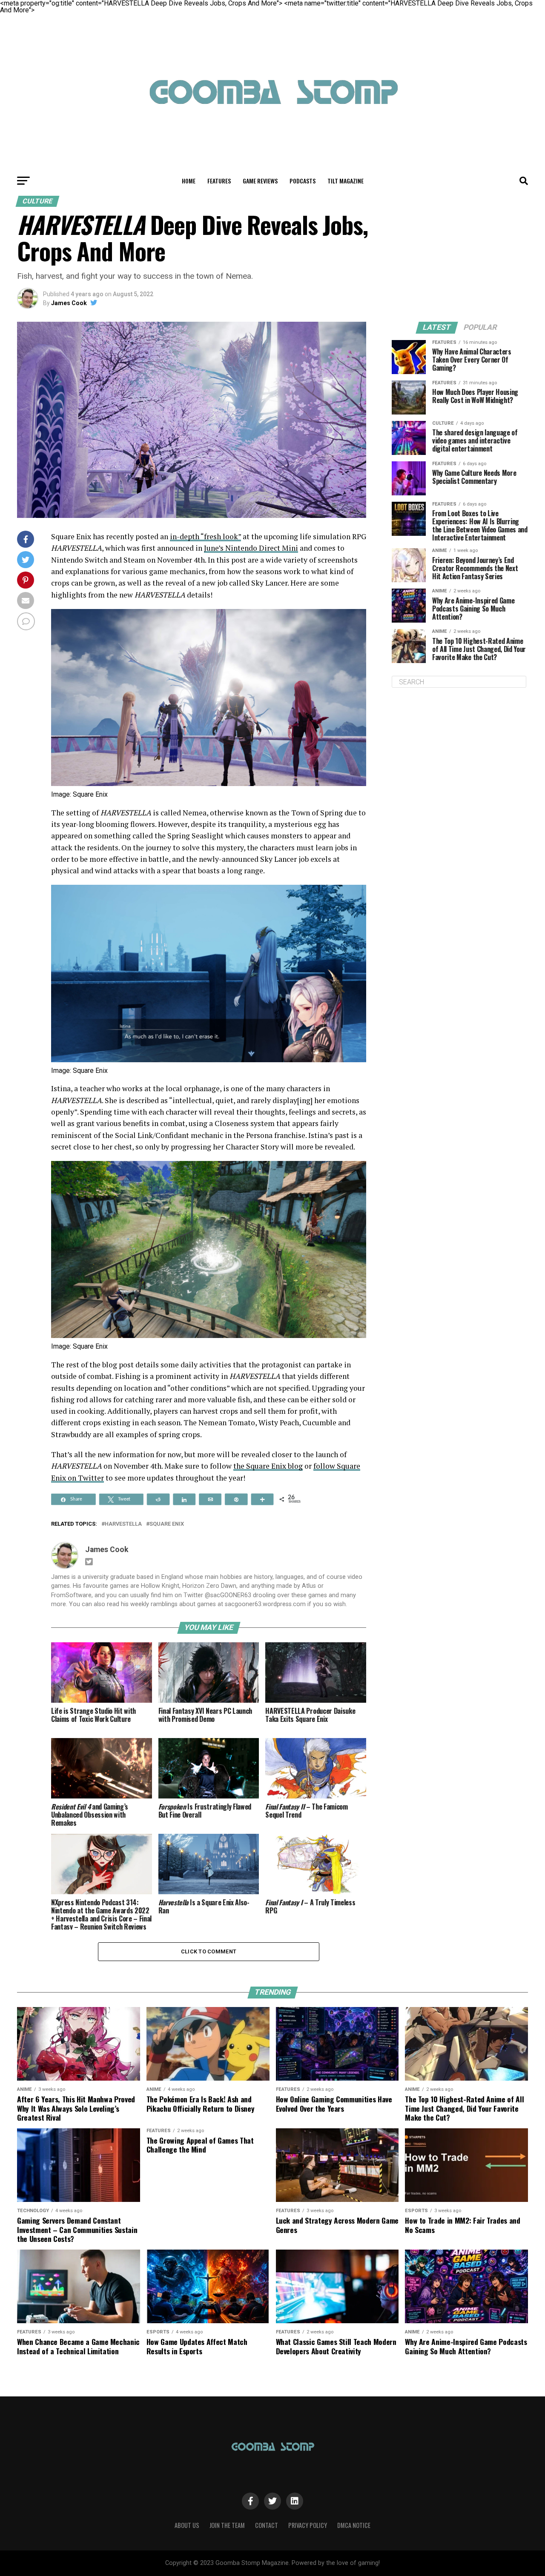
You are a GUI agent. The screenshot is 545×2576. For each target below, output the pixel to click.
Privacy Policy (308, 2525)
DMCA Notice (354, 2525)
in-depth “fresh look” (205, 536)
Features (219, 181)
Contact (267, 2525)
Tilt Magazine (346, 181)
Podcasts (303, 181)
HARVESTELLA (123, 1524)
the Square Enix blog (268, 1466)
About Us (187, 2525)
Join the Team (227, 2525)
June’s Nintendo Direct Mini (251, 548)
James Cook (69, 303)
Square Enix (167, 1524)
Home (189, 181)
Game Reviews (260, 181)
